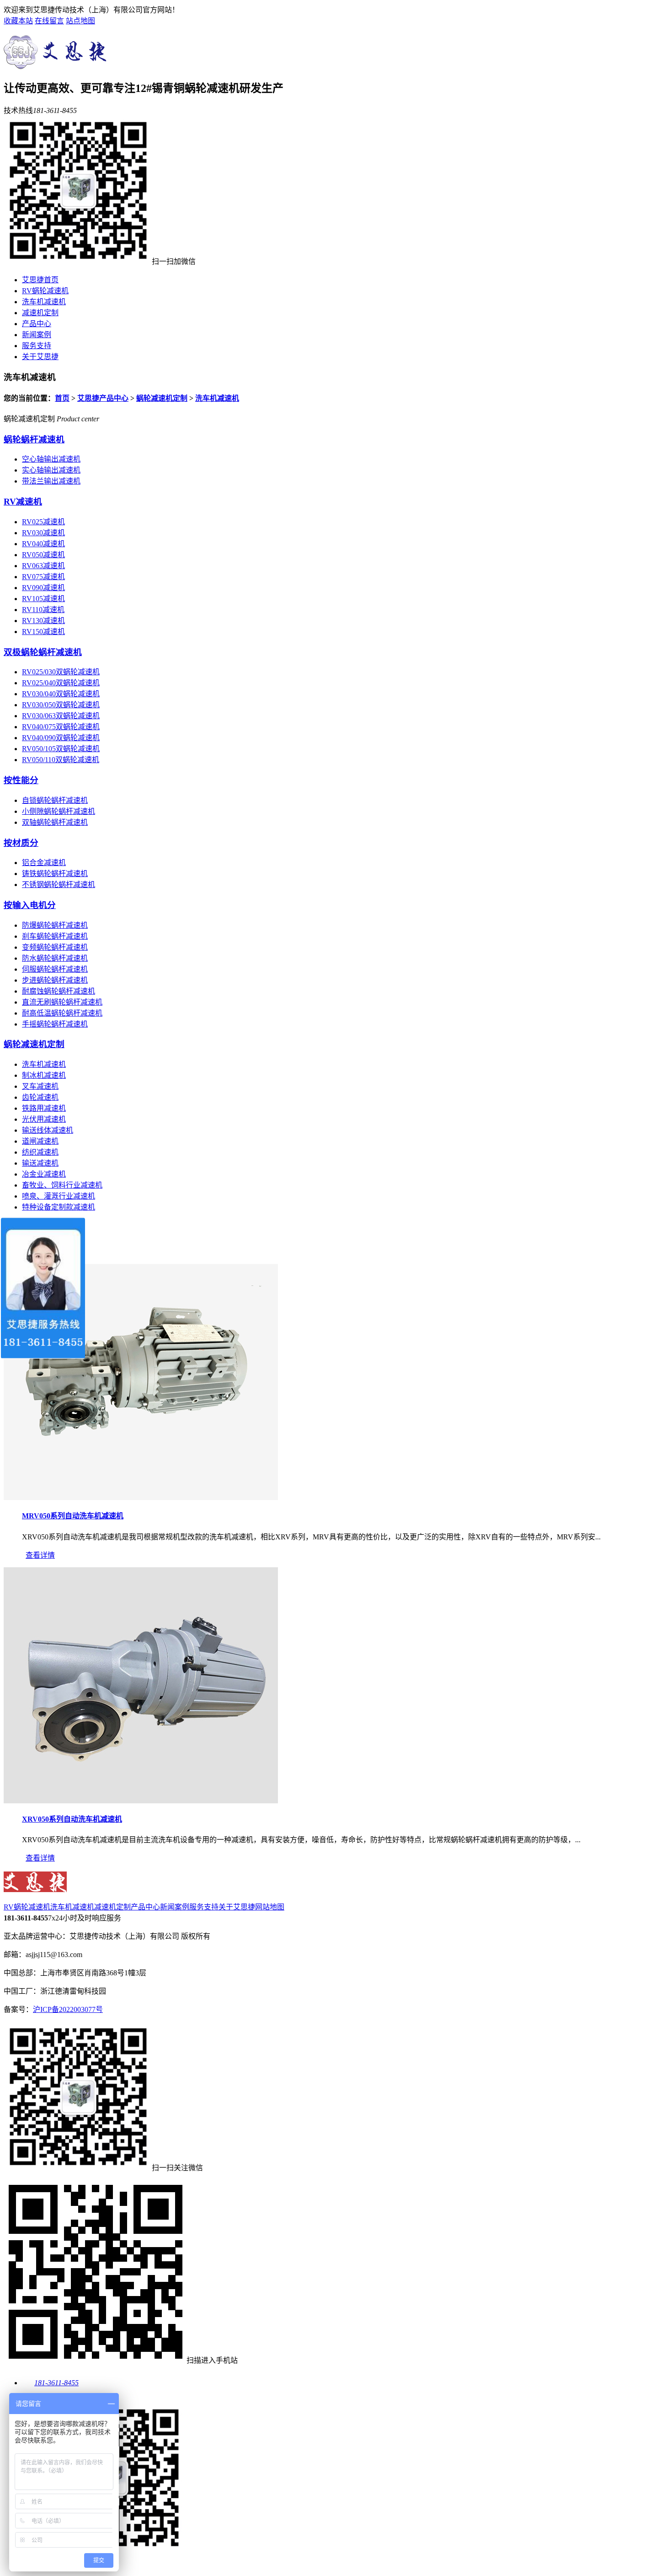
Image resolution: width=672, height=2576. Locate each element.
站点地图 (80, 21)
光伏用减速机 (44, 1119)
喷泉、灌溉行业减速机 (59, 1196)
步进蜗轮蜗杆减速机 (55, 980)
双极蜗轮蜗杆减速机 (43, 652)
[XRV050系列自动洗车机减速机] (141, 1801)
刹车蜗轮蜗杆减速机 (55, 936)
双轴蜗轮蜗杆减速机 (55, 822)
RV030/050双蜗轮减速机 (61, 705)
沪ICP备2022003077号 (68, 2009)
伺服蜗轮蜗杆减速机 (55, 969)
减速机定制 (40, 313)
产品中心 (37, 324)
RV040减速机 (43, 544)
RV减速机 (23, 502)
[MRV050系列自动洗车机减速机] (141, 1498)
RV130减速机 (43, 621)
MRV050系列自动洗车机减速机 (73, 1516)
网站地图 (270, 1907)
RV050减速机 (43, 555)
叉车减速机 (40, 1086)
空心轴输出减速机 (51, 459)
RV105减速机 (43, 599)
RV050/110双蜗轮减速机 (61, 760)
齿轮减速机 (40, 1097)
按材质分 (21, 843)
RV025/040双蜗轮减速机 (61, 683)
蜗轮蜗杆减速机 (34, 439)
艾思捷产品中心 (103, 398)
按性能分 (21, 780)
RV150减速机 (43, 632)
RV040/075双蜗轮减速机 (61, 727)
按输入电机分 (30, 905)
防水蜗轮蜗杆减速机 (55, 958)
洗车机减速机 (44, 302)
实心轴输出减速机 (51, 470)
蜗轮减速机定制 (162, 398)
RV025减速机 (43, 522)
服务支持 (37, 346)
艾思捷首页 (40, 280)
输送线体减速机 (48, 1130)
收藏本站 (18, 21)
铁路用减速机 (44, 1108)
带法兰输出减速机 (51, 481)
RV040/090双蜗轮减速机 (61, 738)
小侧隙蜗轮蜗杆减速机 (59, 811)
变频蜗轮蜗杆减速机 (55, 947)
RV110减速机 (43, 610)
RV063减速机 (43, 566)
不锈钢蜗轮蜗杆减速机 (59, 885)
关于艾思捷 (40, 357)
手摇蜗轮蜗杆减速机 (55, 1024)
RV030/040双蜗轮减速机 (61, 694)
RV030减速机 (43, 533)
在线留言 (49, 21)
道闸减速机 (40, 1141)
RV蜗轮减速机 (45, 291)
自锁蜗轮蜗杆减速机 (55, 800)
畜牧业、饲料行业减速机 (62, 1185)
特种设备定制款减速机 (59, 1207)
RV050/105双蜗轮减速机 (61, 749)
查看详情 (40, 1555)
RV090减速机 (43, 588)
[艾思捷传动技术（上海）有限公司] (58, 64)
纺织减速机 (40, 1152)
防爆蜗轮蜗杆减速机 (55, 925)
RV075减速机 (43, 577)
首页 (62, 398)
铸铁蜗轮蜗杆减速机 (55, 874)
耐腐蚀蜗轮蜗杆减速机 (59, 991)
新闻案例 (37, 335)
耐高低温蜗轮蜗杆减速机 (62, 1013)
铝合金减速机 (44, 863)
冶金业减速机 (44, 1174)
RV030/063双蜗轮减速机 (61, 716)
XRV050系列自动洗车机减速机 (72, 1819)
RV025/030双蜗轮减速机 (61, 672)
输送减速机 (40, 1163)
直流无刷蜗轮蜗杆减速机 (62, 1002)
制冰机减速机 (44, 1075)
